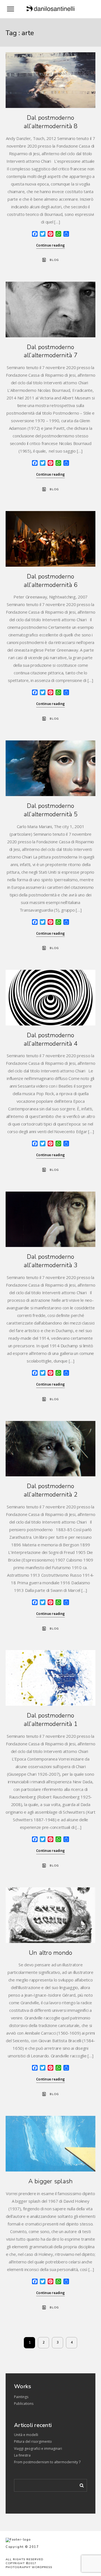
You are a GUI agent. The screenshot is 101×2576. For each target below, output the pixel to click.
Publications (24, 2404)
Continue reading (50, 245)
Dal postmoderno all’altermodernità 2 (51, 1490)
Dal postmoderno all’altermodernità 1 (51, 1720)
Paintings (21, 2397)
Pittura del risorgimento (33, 2441)
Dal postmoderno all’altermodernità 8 (51, 122)
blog (54, 260)
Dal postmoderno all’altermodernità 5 (51, 810)
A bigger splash (51, 2181)
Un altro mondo (51, 1953)
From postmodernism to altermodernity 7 (47, 2462)
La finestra (22, 2455)
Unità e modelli (26, 2435)
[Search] (80, 2484)
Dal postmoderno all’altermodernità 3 (51, 1261)
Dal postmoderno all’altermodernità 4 (51, 1040)
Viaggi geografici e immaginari (38, 2449)
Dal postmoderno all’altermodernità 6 (51, 581)
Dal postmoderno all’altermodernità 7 (51, 351)
